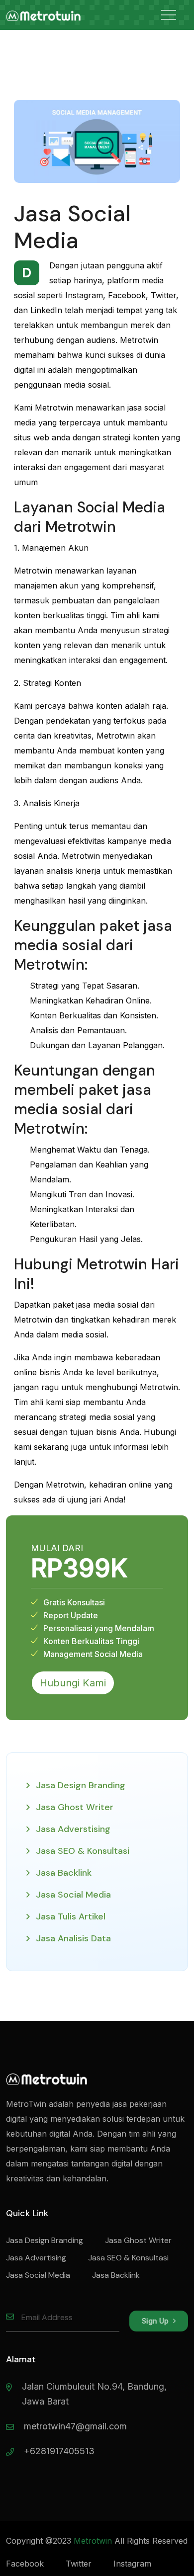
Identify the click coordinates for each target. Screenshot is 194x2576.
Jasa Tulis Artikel (71, 1916)
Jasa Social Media (73, 1895)
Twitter (79, 2564)
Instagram (132, 2564)
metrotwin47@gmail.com (75, 2426)
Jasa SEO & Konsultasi (83, 1851)
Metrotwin (93, 2541)
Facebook (25, 2564)
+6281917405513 (59, 2451)
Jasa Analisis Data (73, 1938)
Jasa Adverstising (73, 1829)
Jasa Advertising (36, 2258)
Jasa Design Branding (81, 1785)
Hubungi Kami (73, 1683)
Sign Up (156, 2321)
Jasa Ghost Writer (75, 1807)
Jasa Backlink (64, 1873)
